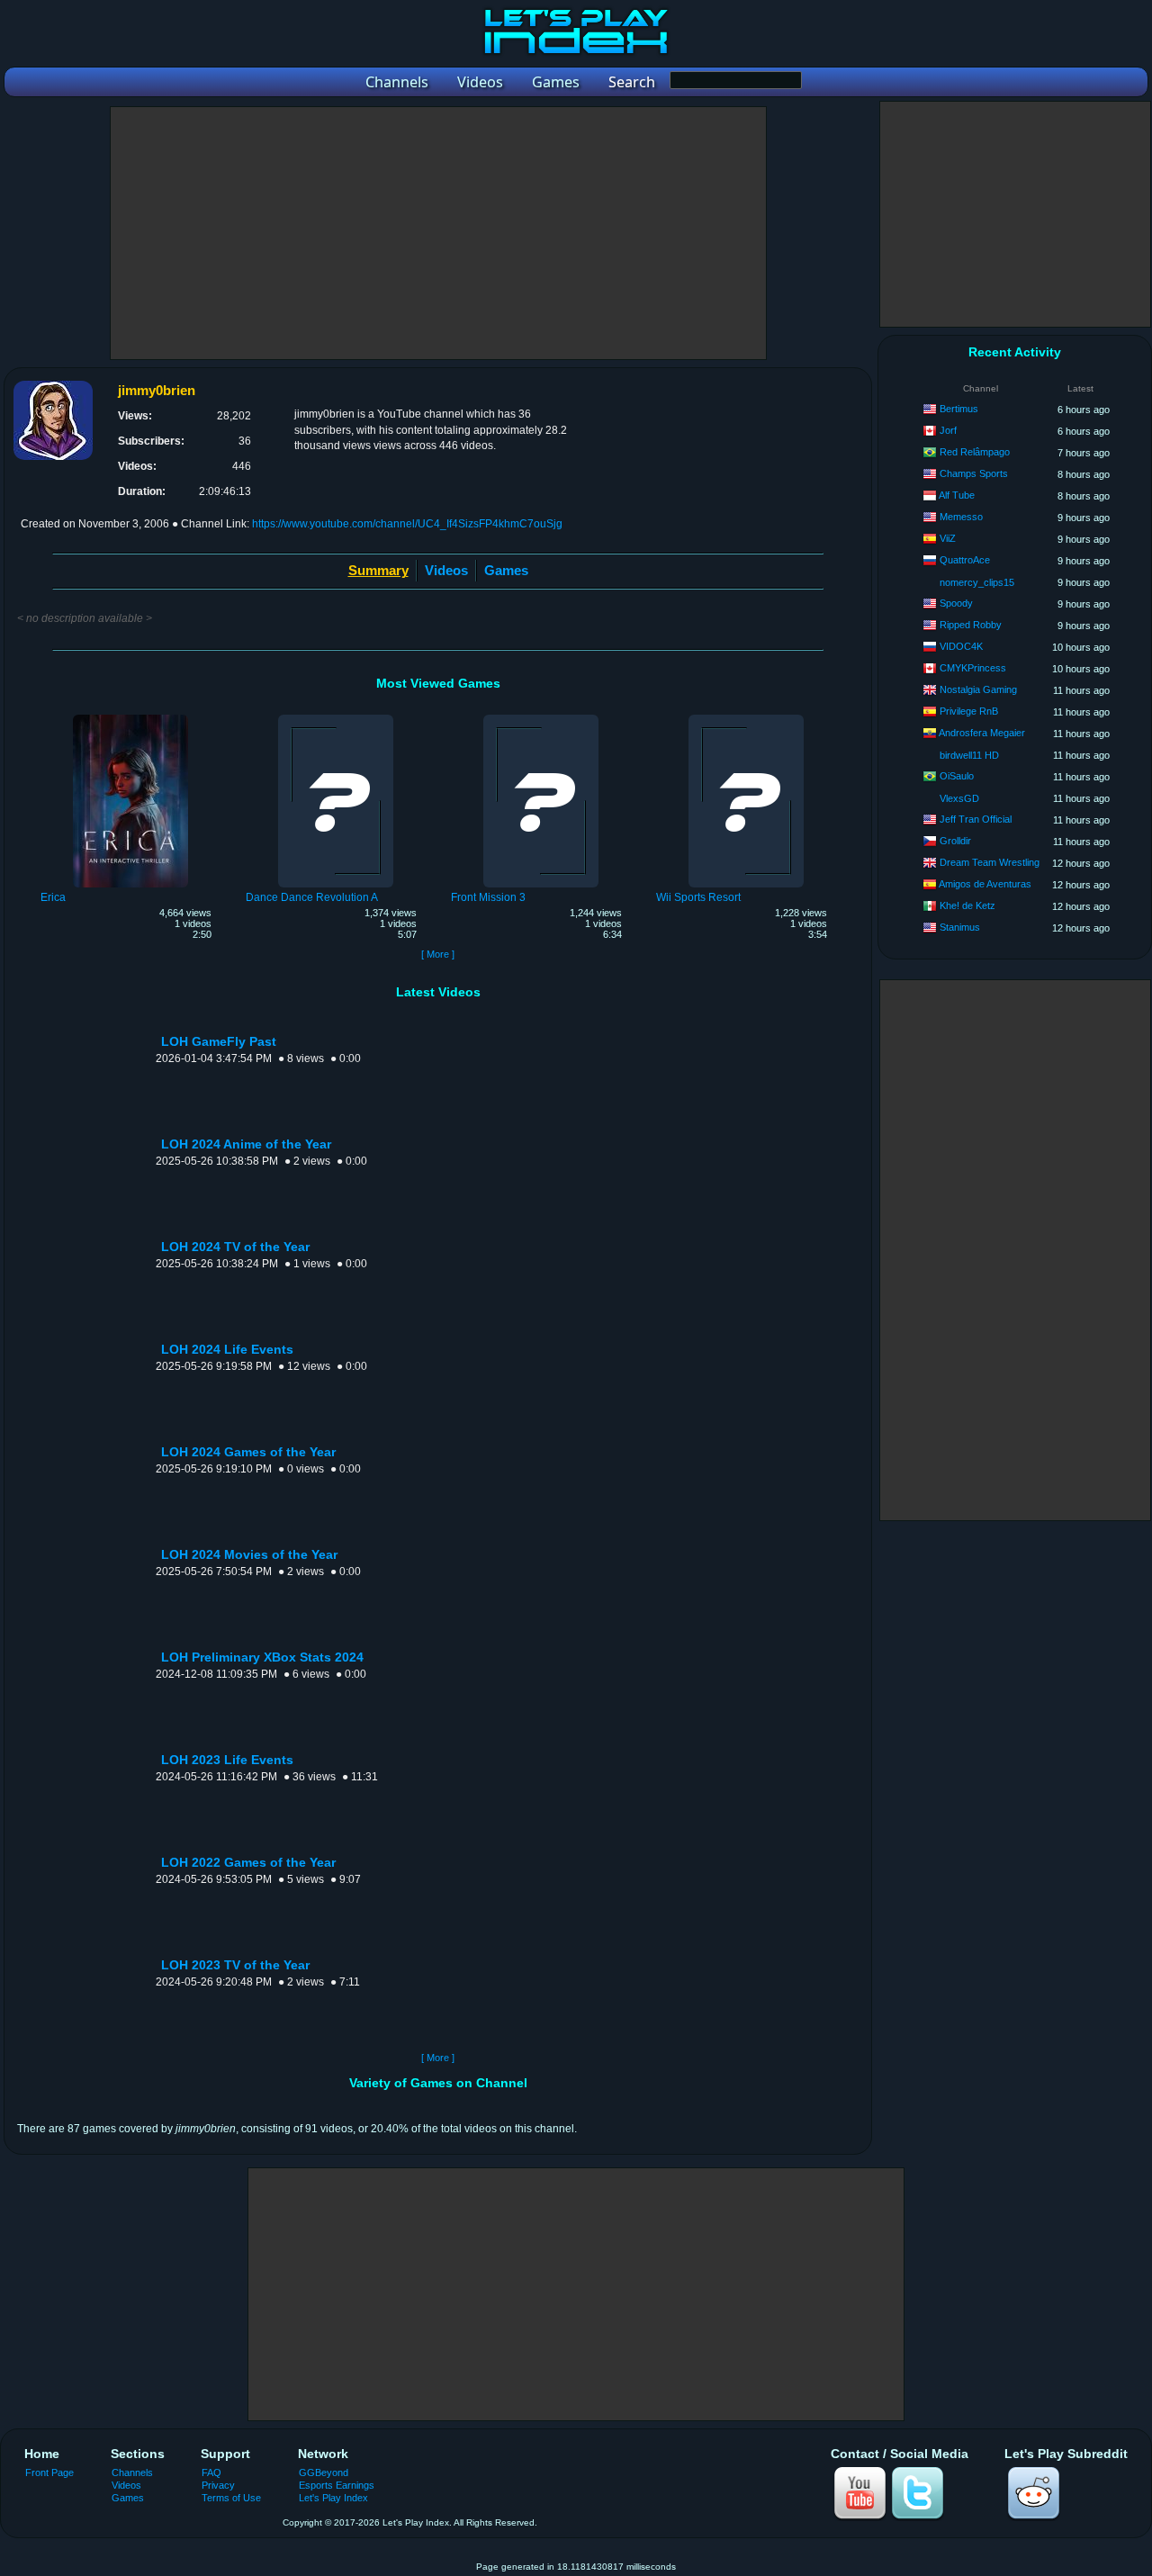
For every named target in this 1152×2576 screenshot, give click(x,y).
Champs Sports (974, 473)
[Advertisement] (438, 233)
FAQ (211, 2472)
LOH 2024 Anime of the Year (246, 1144)
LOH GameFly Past (219, 1042)
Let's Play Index (333, 2498)
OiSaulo (957, 776)
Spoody (956, 603)
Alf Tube (957, 495)
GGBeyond (324, 2472)
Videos (446, 570)
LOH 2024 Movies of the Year (249, 1555)
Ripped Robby (971, 625)
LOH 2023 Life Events (227, 1760)
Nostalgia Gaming (978, 689)
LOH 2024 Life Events (227, 1350)
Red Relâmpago (975, 452)
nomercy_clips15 (977, 582)
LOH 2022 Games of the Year (248, 1863)
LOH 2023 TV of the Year (235, 1965)
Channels (132, 2472)
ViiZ (948, 538)
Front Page (49, 2472)
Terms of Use (231, 2498)
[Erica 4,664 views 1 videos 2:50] (130, 717)
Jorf (948, 430)
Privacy (218, 2485)
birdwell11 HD (969, 755)
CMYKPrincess (973, 668)
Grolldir (955, 841)
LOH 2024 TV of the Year (235, 1247)
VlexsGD (959, 798)
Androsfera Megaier (982, 733)
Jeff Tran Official (976, 819)
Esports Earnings (337, 2485)
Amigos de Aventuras (985, 884)
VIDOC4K (961, 646)
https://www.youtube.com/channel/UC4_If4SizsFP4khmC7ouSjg (407, 524)
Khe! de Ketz (967, 905)
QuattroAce (965, 560)
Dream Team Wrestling (990, 862)
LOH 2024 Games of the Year (248, 1452)
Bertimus (959, 409)
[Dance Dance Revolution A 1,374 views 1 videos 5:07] (336, 717)
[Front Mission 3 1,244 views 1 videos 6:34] (541, 717)
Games (506, 570)
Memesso (961, 517)
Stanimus (960, 927)
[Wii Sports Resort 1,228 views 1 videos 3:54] (746, 717)
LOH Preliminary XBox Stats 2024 (262, 1657)
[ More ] (438, 954)
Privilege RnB (969, 711)
